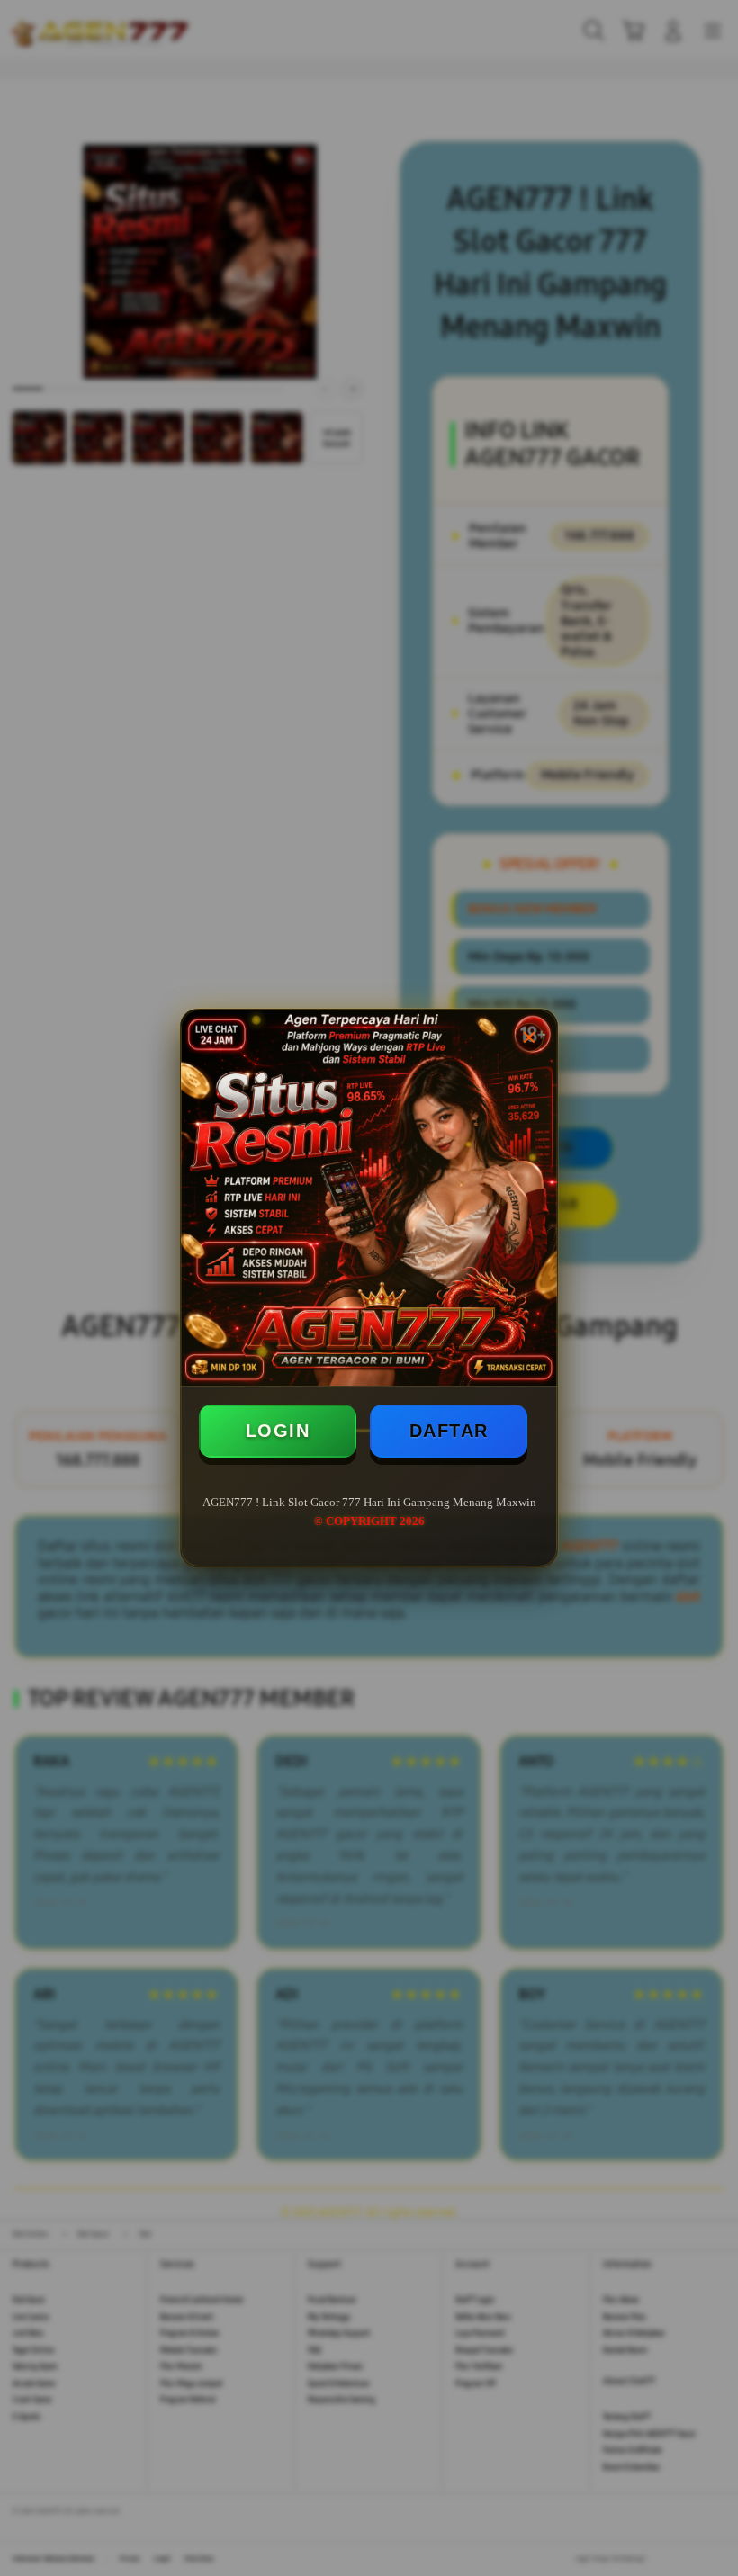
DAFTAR (449, 1431)
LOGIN (278, 1431)
